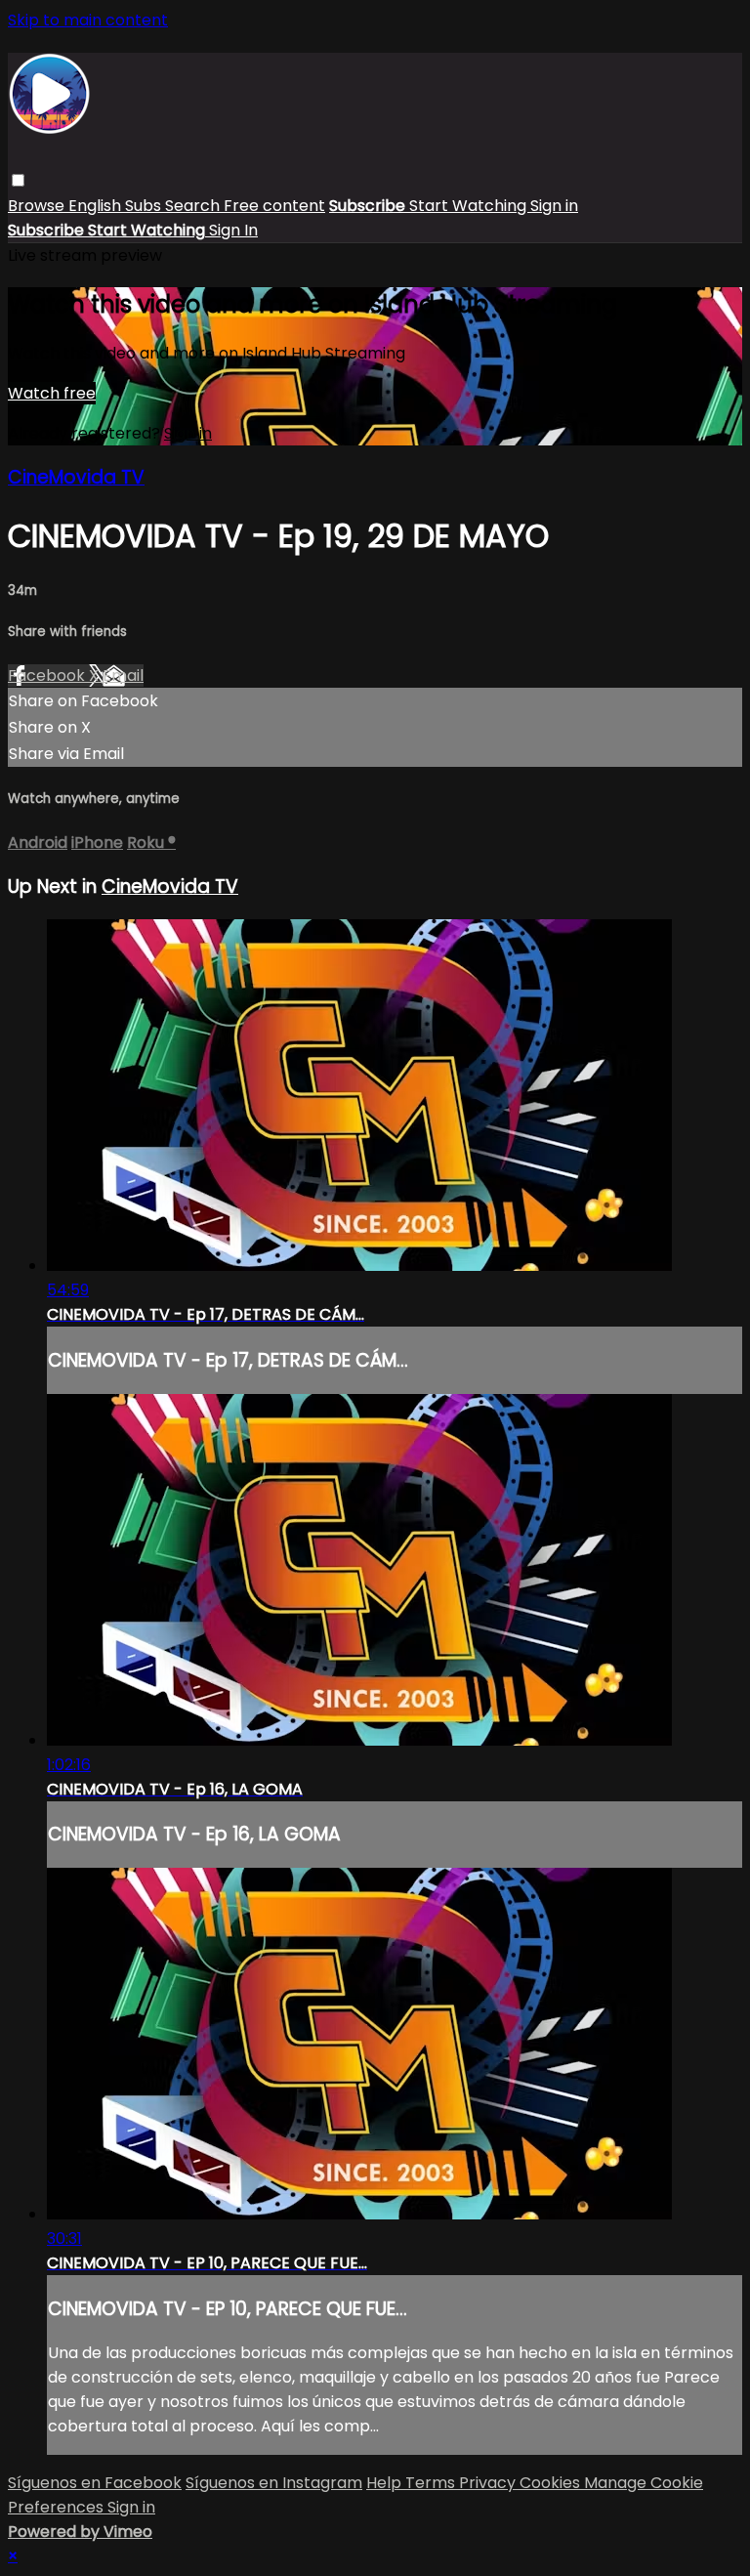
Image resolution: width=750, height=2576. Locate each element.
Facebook (48, 676)
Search (194, 206)
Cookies (552, 2483)
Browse (38, 206)
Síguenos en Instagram (274, 2483)
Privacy (489, 2483)
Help (386, 2483)
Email (123, 676)
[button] (18, 180)
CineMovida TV (76, 477)
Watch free (52, 393)
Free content (274, 206)
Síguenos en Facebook (95, 2483)
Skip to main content (88, 20)
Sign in (554, 206)
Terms (432, 2483)
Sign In (233, 230)
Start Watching (470, 206)
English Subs (117, 206)
